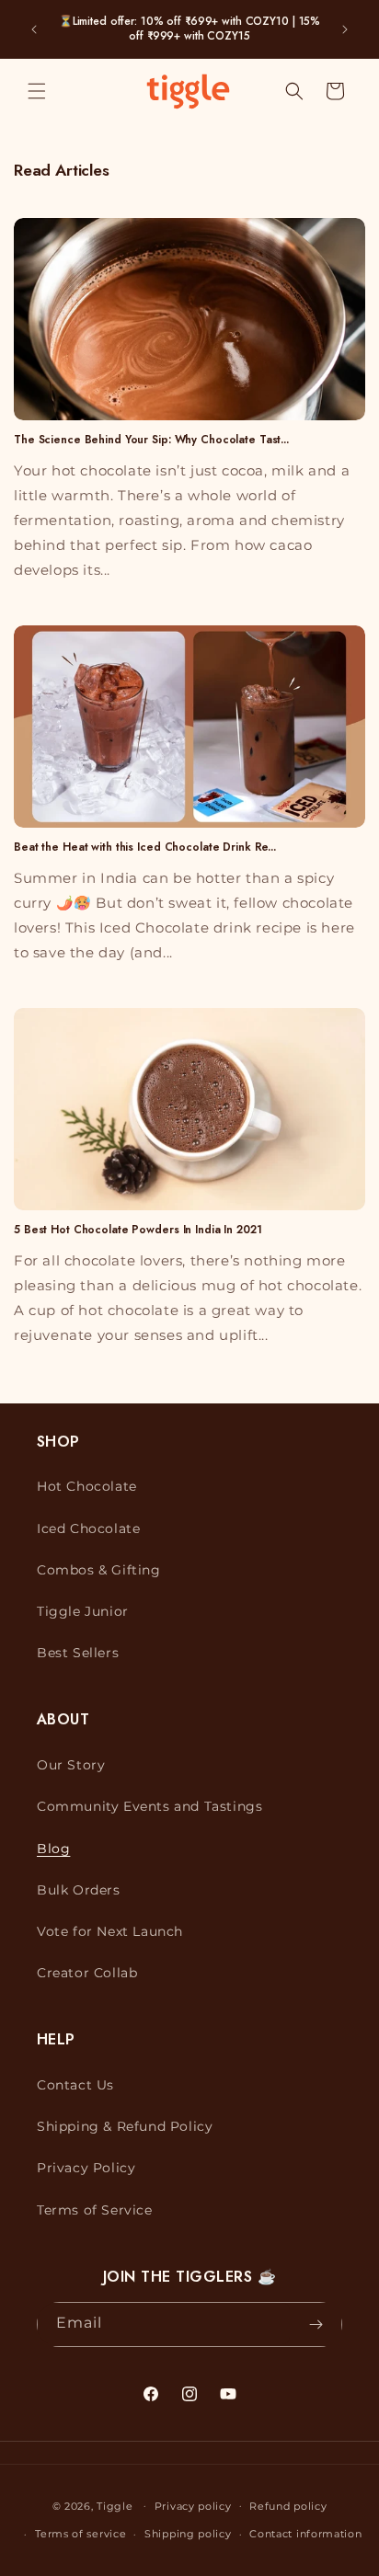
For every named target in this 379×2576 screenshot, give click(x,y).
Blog (53, 1849)
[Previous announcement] (34, 29)
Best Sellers (78, 1653)
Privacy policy (193, 2506)
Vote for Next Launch (110, 1931)
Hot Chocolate (87, 1486)
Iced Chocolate (88, 1528)
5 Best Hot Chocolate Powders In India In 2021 (138, 1230)
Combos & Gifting (99, 1570)
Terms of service (80, 2534)
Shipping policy (188, 2534)
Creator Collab (87, 1973)
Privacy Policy (86, 2168)
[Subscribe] (316, 2324)
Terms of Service (95, 2210)
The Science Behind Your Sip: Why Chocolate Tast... (151, 440)
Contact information (305, 2534)
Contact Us (75, 2085)
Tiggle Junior (83, 1611)
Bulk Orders (79, 1890)
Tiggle (115, 2505)
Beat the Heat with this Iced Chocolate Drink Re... (145, 847)
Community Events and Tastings (149, 1806)
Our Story (71, 1765)
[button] (37, 91)
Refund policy (288, 2506)
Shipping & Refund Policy (125, 2126)
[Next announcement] (345, 29)
